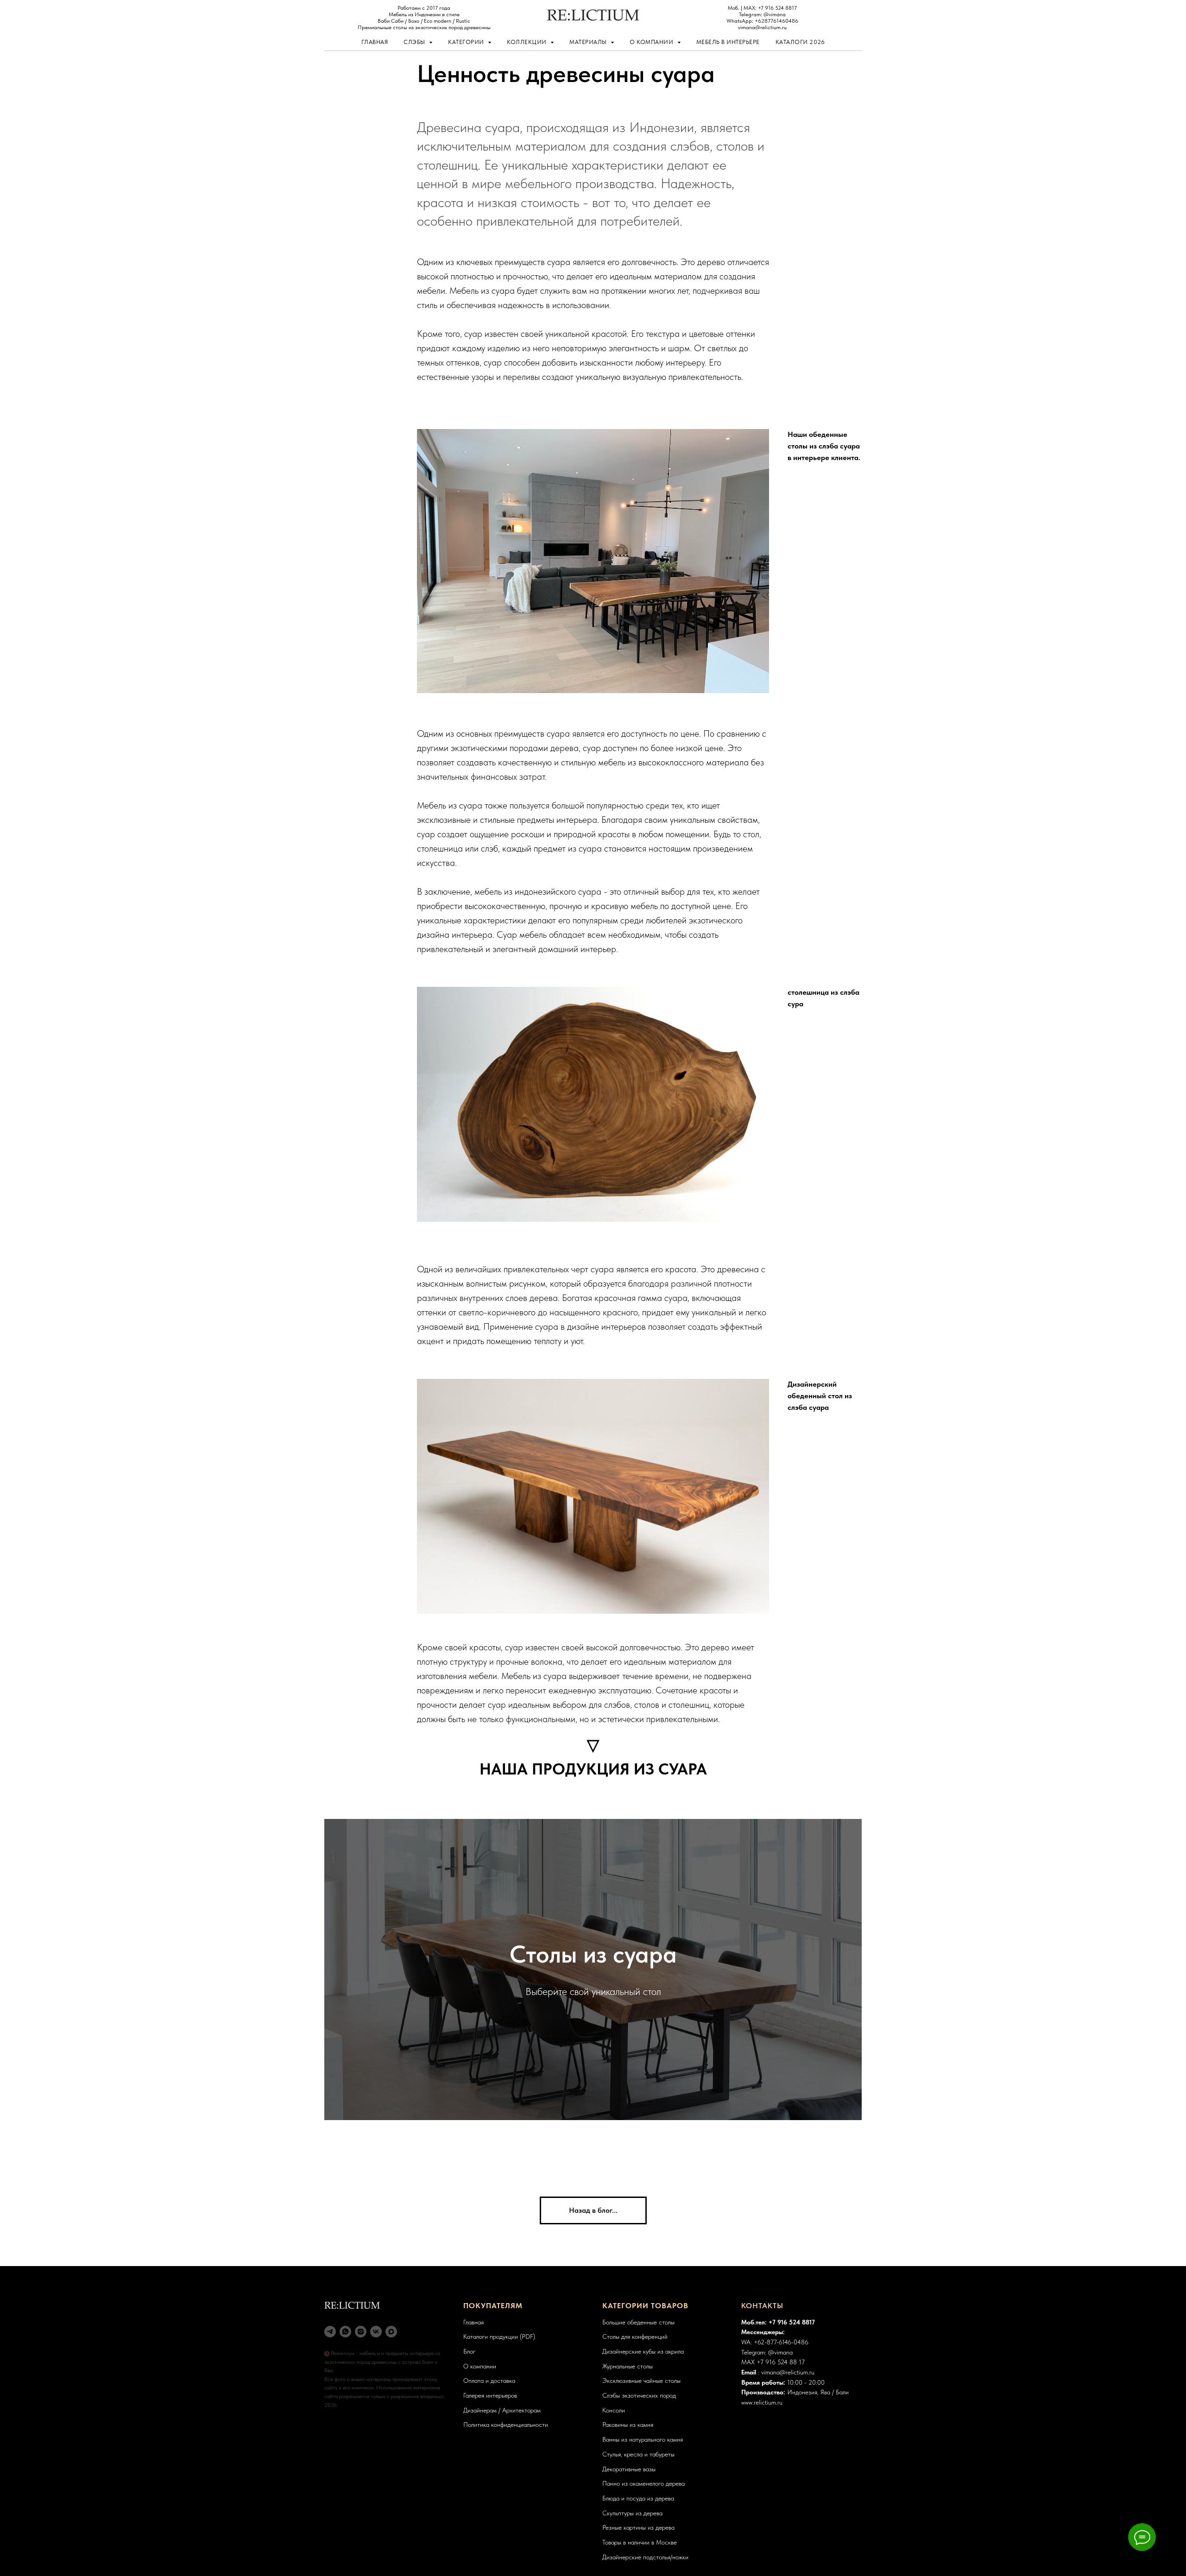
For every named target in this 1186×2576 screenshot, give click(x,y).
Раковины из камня (628, 2424)
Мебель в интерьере (728, 42)
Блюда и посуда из (628, 2498)
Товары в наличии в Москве (640, 2542)
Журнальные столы (628, 2366)
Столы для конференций (635, 2336)
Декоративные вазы (629, 2469)
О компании (480, 2366)
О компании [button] (652, 42)
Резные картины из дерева (638, 2527)
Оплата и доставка (489, 2380)
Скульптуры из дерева (632, 2513)
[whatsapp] (345, 2332)
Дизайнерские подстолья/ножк (644, 2557)
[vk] (376, 2332)
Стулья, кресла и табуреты (638, 2454)
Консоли (614, 2410)
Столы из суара (593, 1954)
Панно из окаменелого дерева (643, 2483)
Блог (469, 2351)
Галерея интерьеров (490, 2395)
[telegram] (330, 2332)
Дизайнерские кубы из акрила (643, 2351)
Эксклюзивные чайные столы (641, 2380)
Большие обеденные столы (638, 2322)
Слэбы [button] (415, 42)
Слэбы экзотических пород (639, 2395)
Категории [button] (467, 42)
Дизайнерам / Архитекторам (502, 2410)
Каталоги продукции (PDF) (499, 2336)
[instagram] (361, 2332)
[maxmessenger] (391, 2332)
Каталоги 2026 (800, 42)
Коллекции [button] (527, 42)
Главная (375, 42)
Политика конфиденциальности (506, 2424)
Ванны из (615, 2439)
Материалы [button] (589, 42)
